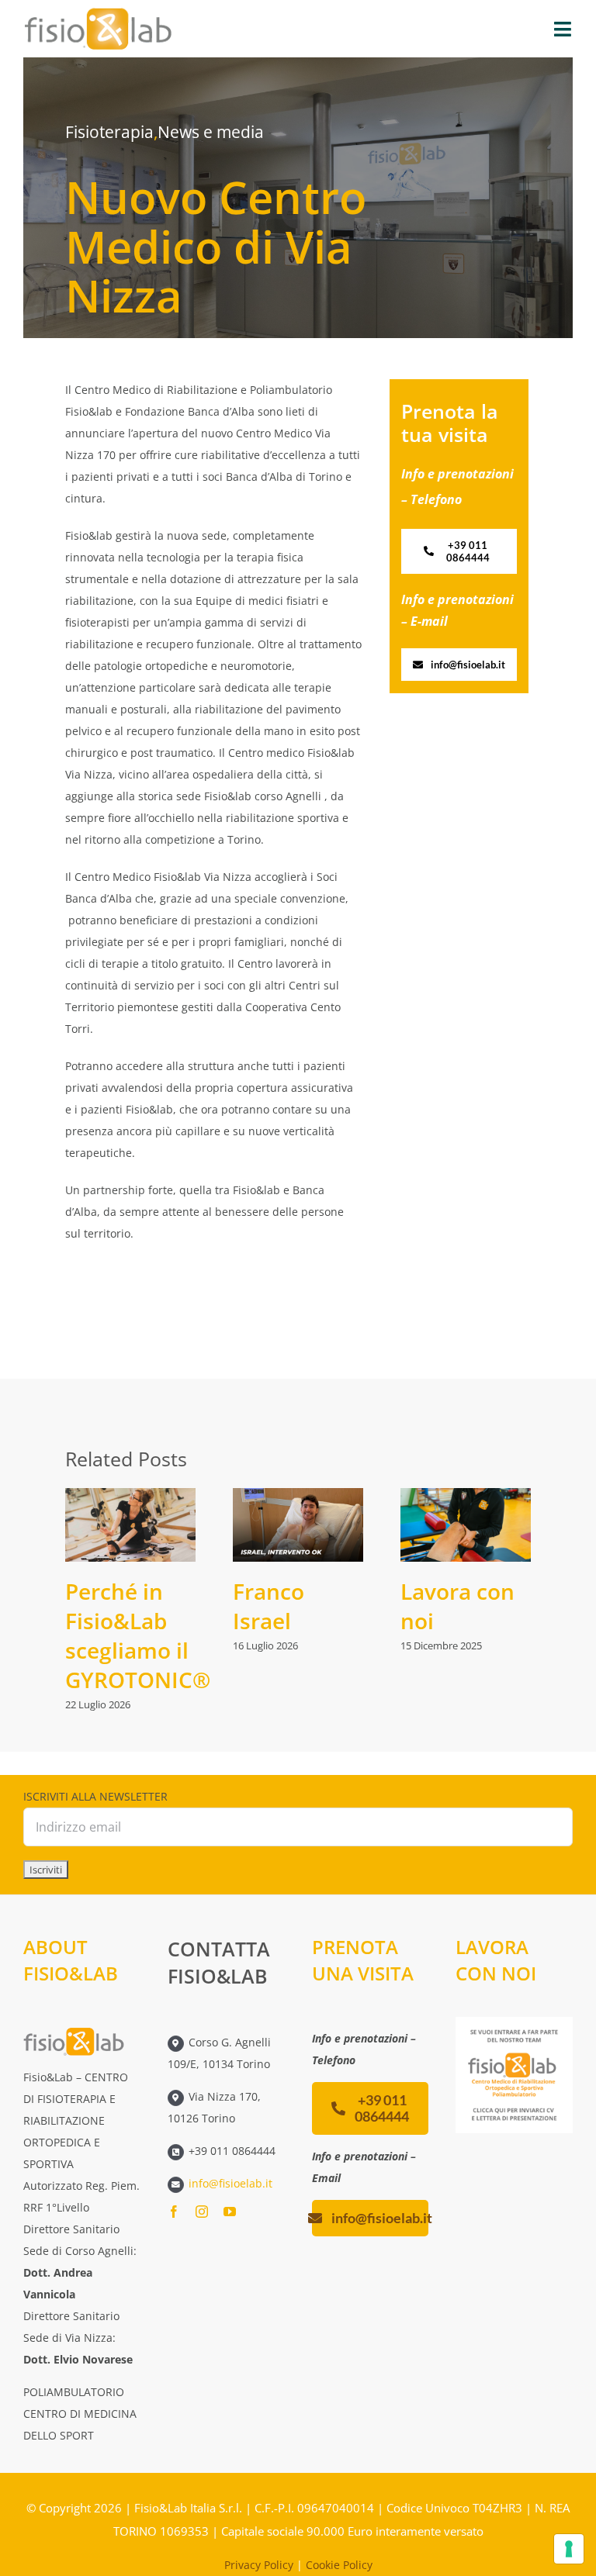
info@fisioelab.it (230, 2183)
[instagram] (202, 2212)
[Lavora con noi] (466, 1525)
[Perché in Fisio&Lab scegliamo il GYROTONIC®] (130, 1525)
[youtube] (230, 2212)
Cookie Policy (339, 2565)
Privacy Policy (259, 2565)
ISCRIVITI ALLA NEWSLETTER (95, 1796)
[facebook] (174, 2212)
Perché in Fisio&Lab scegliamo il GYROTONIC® (138, 1635)
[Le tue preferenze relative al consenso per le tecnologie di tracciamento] (569, 2549)
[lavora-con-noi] (514, 2022)
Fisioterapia (109, 132)
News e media (211, 132)
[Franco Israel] (298, 1525)
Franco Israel (269, 1606)
